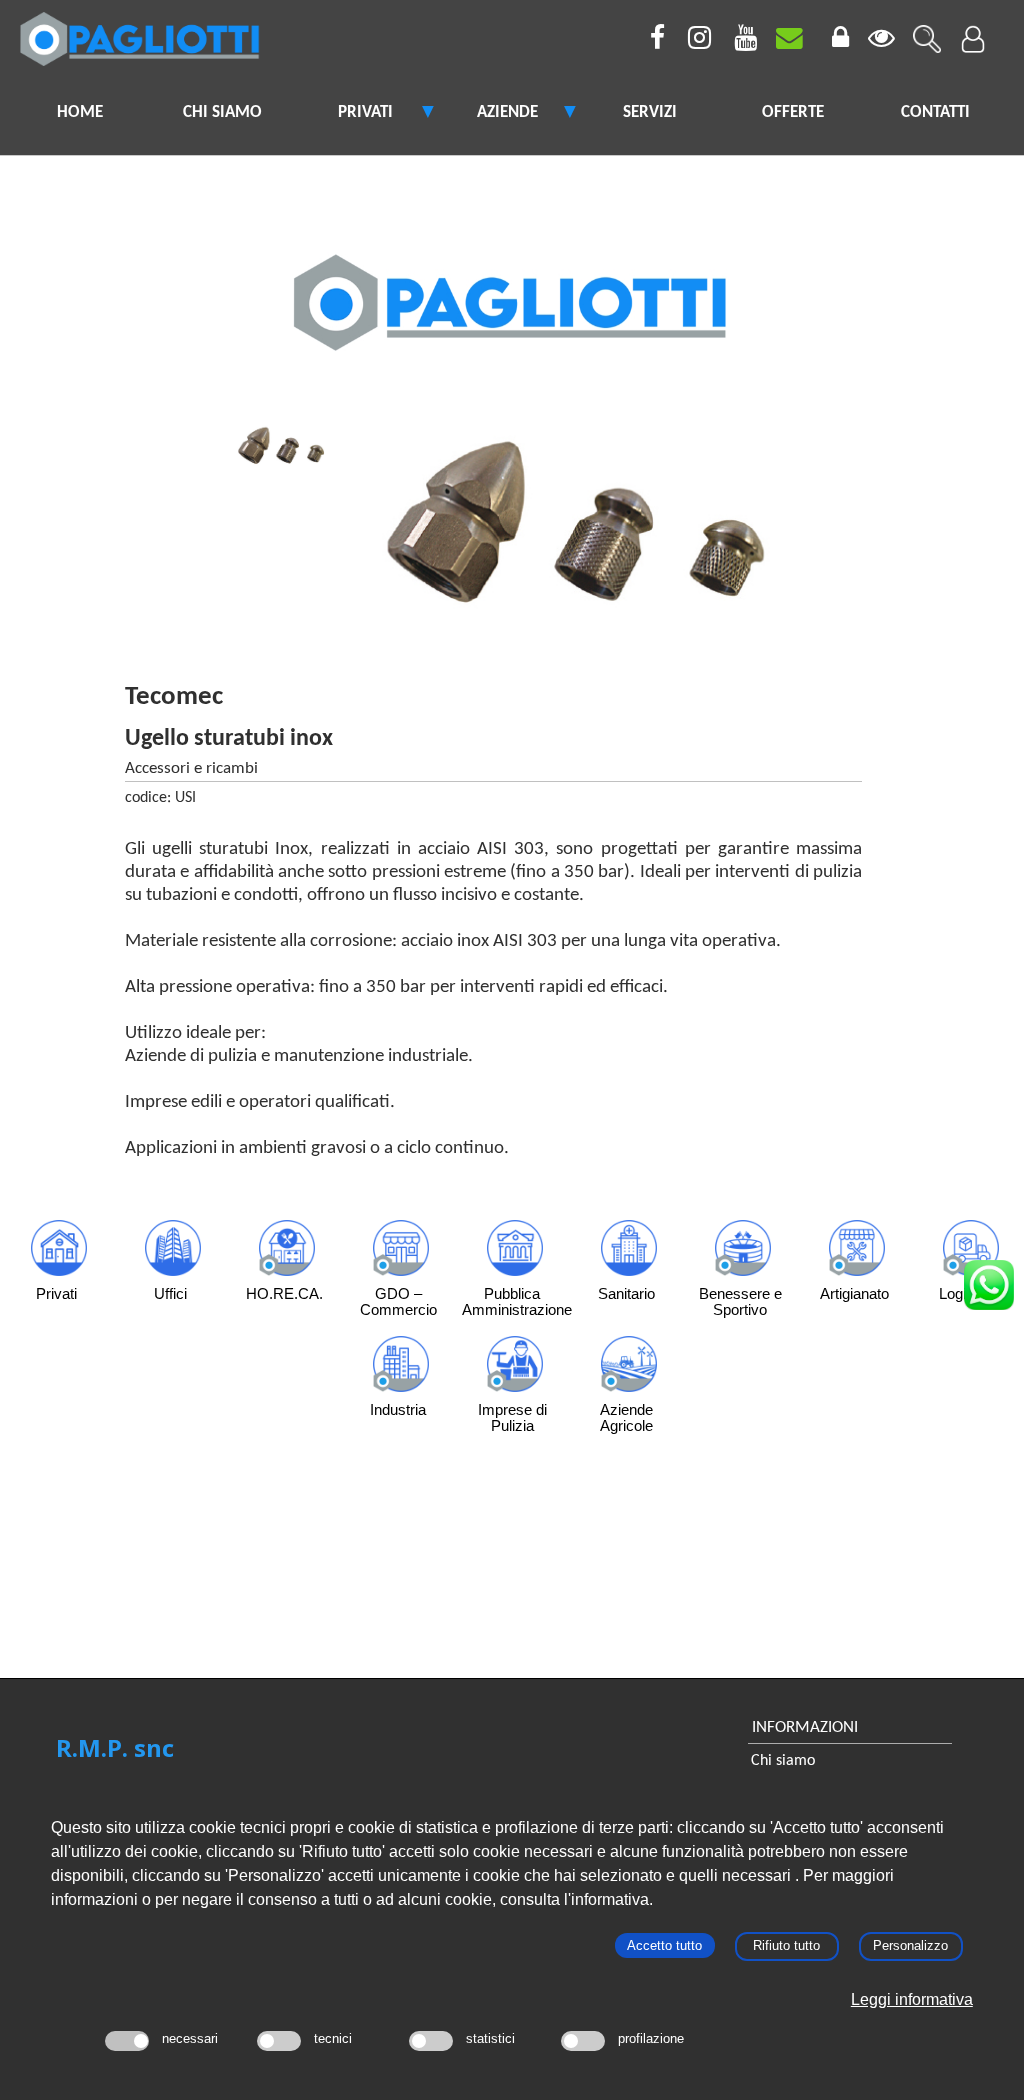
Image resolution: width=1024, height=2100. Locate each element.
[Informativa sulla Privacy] (834, 42)
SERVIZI (650, 112)
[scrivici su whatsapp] (984, 1280)
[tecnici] (279, 2041)
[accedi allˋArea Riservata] (972, 31)
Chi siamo (783, 1761)
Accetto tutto (664, 1945)
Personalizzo (910, 1945)
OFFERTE (793, 112)
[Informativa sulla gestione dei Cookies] (880, 42)
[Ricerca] (926, 31)
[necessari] (127, 2041)
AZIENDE (507, 112)
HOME (80, 112)
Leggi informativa (912, 1999)
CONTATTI (935, 112)
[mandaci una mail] (788, 42)
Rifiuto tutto (786, 1945)
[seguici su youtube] (742, 42)
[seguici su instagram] (696, 42)
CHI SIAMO (222, 112)
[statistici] (431, 2041)
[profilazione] (583, 2041)
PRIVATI (365, 112)
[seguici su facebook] (650, 42)
